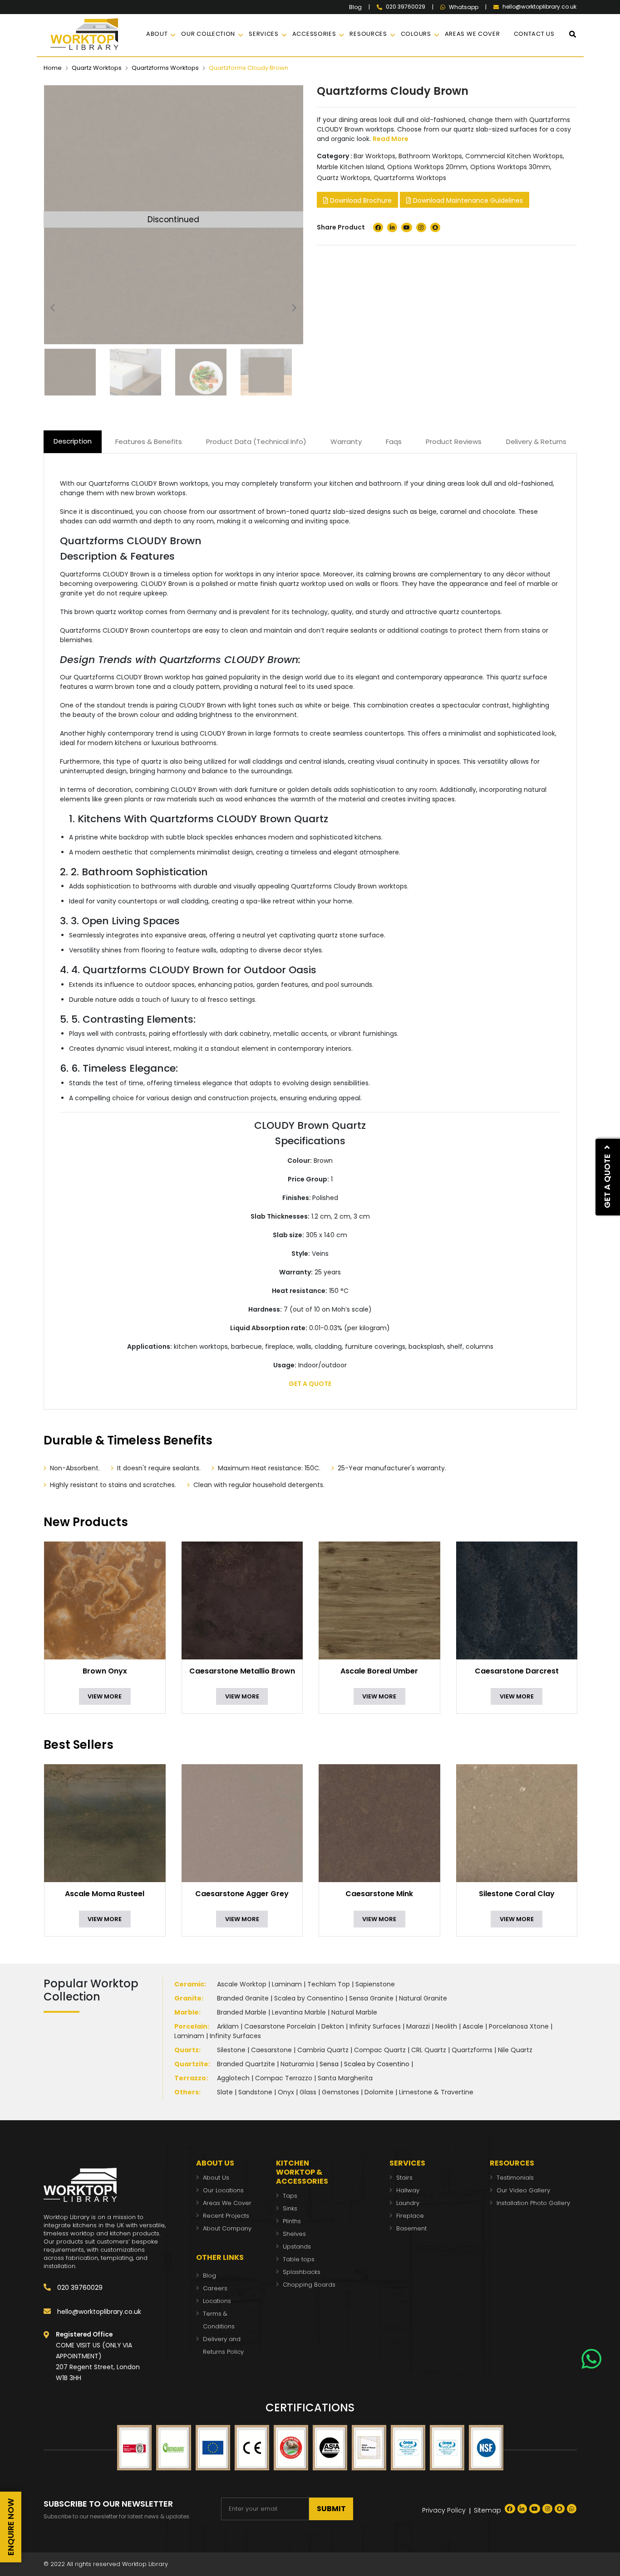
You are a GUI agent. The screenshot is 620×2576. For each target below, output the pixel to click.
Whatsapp (464, 7)
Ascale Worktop (242, 1984)
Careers (215, 2288)
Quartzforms (472, 2050)
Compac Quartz (380, 2050)
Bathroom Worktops (430, 156)
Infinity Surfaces (375, 2026)
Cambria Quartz (323, 2050)
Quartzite (191, 2064)
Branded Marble (242, 2012)
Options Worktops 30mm (510, 167)
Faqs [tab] (394, 442)
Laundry (408, 2203)
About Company (227, 2228)
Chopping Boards (309, 2285)
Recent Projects (226, 2216)
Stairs (404, 2178)
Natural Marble (354, 2012)
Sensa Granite (371, 1998)
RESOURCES (368, 34)
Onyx (286, 2092)
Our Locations (223, 2190)
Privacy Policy (444, 2510)
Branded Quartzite (246, 2064)
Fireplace (410, 2216)
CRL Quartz (429, 2050)
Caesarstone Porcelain (280, 2026)
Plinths (292, 2221)
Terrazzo (190, 2078)
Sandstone (255, 2092)
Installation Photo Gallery (533, 2203)
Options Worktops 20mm (427, 167)
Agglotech (233, 2078)
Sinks (290, 2208)
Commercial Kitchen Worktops (514, 156)
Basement (411, 2228)
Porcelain (191, 2026)
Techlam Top (329, 1984)
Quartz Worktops (97, 68)
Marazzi (418, 2026)
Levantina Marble (299, 2012)
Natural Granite (423, 1998)
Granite (188, 1998)
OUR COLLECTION (208, 34)
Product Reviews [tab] (454, 442)
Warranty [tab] (346, 442)
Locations (217, 2301)
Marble (187, 2012)
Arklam (228, 2026)
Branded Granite (243, 1998)
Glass (308, 2092)
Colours (416, 34)
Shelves (294, 2234)
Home (53, 68)
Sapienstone (375, 1984)
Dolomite (379, 2092)
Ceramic (189, 1984)
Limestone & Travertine (436, 2092)
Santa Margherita (345, 2078)
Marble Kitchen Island (350, 167)
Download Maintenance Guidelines (467, 200)
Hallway (408, 2190)
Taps (290, 2196)
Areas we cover (472, 34)
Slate (225, 2092)
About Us (216, 2178)
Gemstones (340, 2092)
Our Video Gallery (523, 2190)
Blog (355, 7)
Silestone (231, 2050)
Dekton (333, 2026)
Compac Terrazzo (284, 2078)
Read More (391, 139)
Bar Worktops (374, 156)
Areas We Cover (227, 2203)
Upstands (297, 2247)
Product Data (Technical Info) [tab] (256, 442)
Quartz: (187, 2050)
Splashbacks (302, 2272)
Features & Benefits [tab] (149, 442)
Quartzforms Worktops (165, 68)
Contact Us (534, 34)
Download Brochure (360, 200)
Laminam (287, 1984)
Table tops (299, 2259)
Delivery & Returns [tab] (536, 442)
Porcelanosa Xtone (519, 2026)
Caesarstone (271, 2050)
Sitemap (487, 2510)
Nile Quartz (515, 2050)
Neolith (446, 2026)
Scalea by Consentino (309, 1998)
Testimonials (515, 2178)
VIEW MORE (105, 1696)
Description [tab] (73, 441)
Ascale (473, 2026)
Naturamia (297, 2064)
